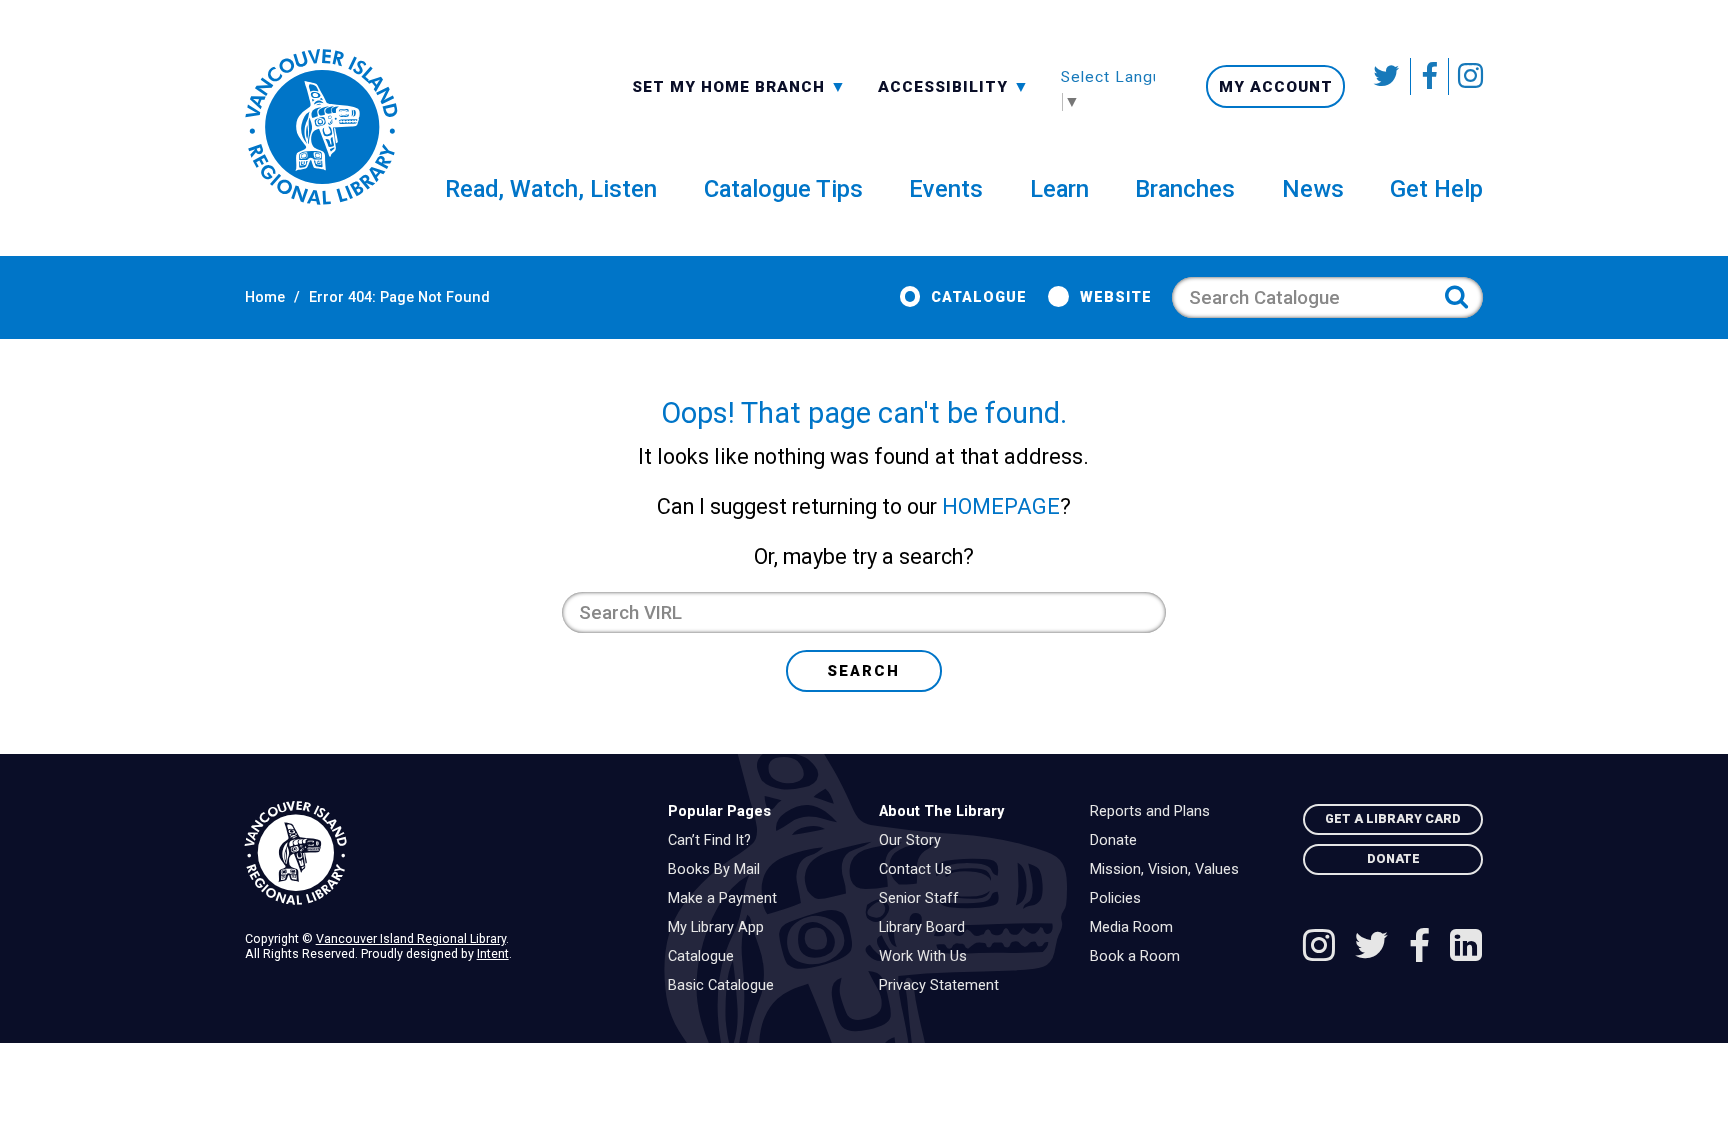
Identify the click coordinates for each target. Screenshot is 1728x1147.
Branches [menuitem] (1185, 189)
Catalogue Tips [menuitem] (783, 189)
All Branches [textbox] (696, 85)
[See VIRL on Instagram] (1466, 76)
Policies (1120, 899)
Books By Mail (719, 870)
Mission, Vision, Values (1169, 870)
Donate (1118, 841)
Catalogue (979, 297)
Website (1115, 297)
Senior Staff (924, 899)
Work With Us (928, 957)
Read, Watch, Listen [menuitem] (551, 189)
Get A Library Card (1393, 818)
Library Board (927, 928)
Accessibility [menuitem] (954, 86)
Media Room (1136, 928)
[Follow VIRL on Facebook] (1430, 76)
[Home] (441, 853)
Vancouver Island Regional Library (411, 938)
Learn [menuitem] (1059, 189)
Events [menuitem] (946, 189)
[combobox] (739, 85)
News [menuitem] (1313, 189)
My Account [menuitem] (1276, 87)
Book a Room (1140, 957)
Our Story (915, 841)
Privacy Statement (944, 986)
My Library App (721, 928)
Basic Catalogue (726, 986)
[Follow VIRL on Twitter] (1388, 76)
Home (265, 297)
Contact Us (920, 870)
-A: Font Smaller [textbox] (954, 85)
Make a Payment (727, 899)
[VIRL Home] (321, 128)
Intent (493, 953)
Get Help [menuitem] (1436, 189)
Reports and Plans (1155, 812)
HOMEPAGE (1001, 506)
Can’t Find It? (714, 841)
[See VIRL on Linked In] (1466, 948)
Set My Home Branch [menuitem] (731, 86)
